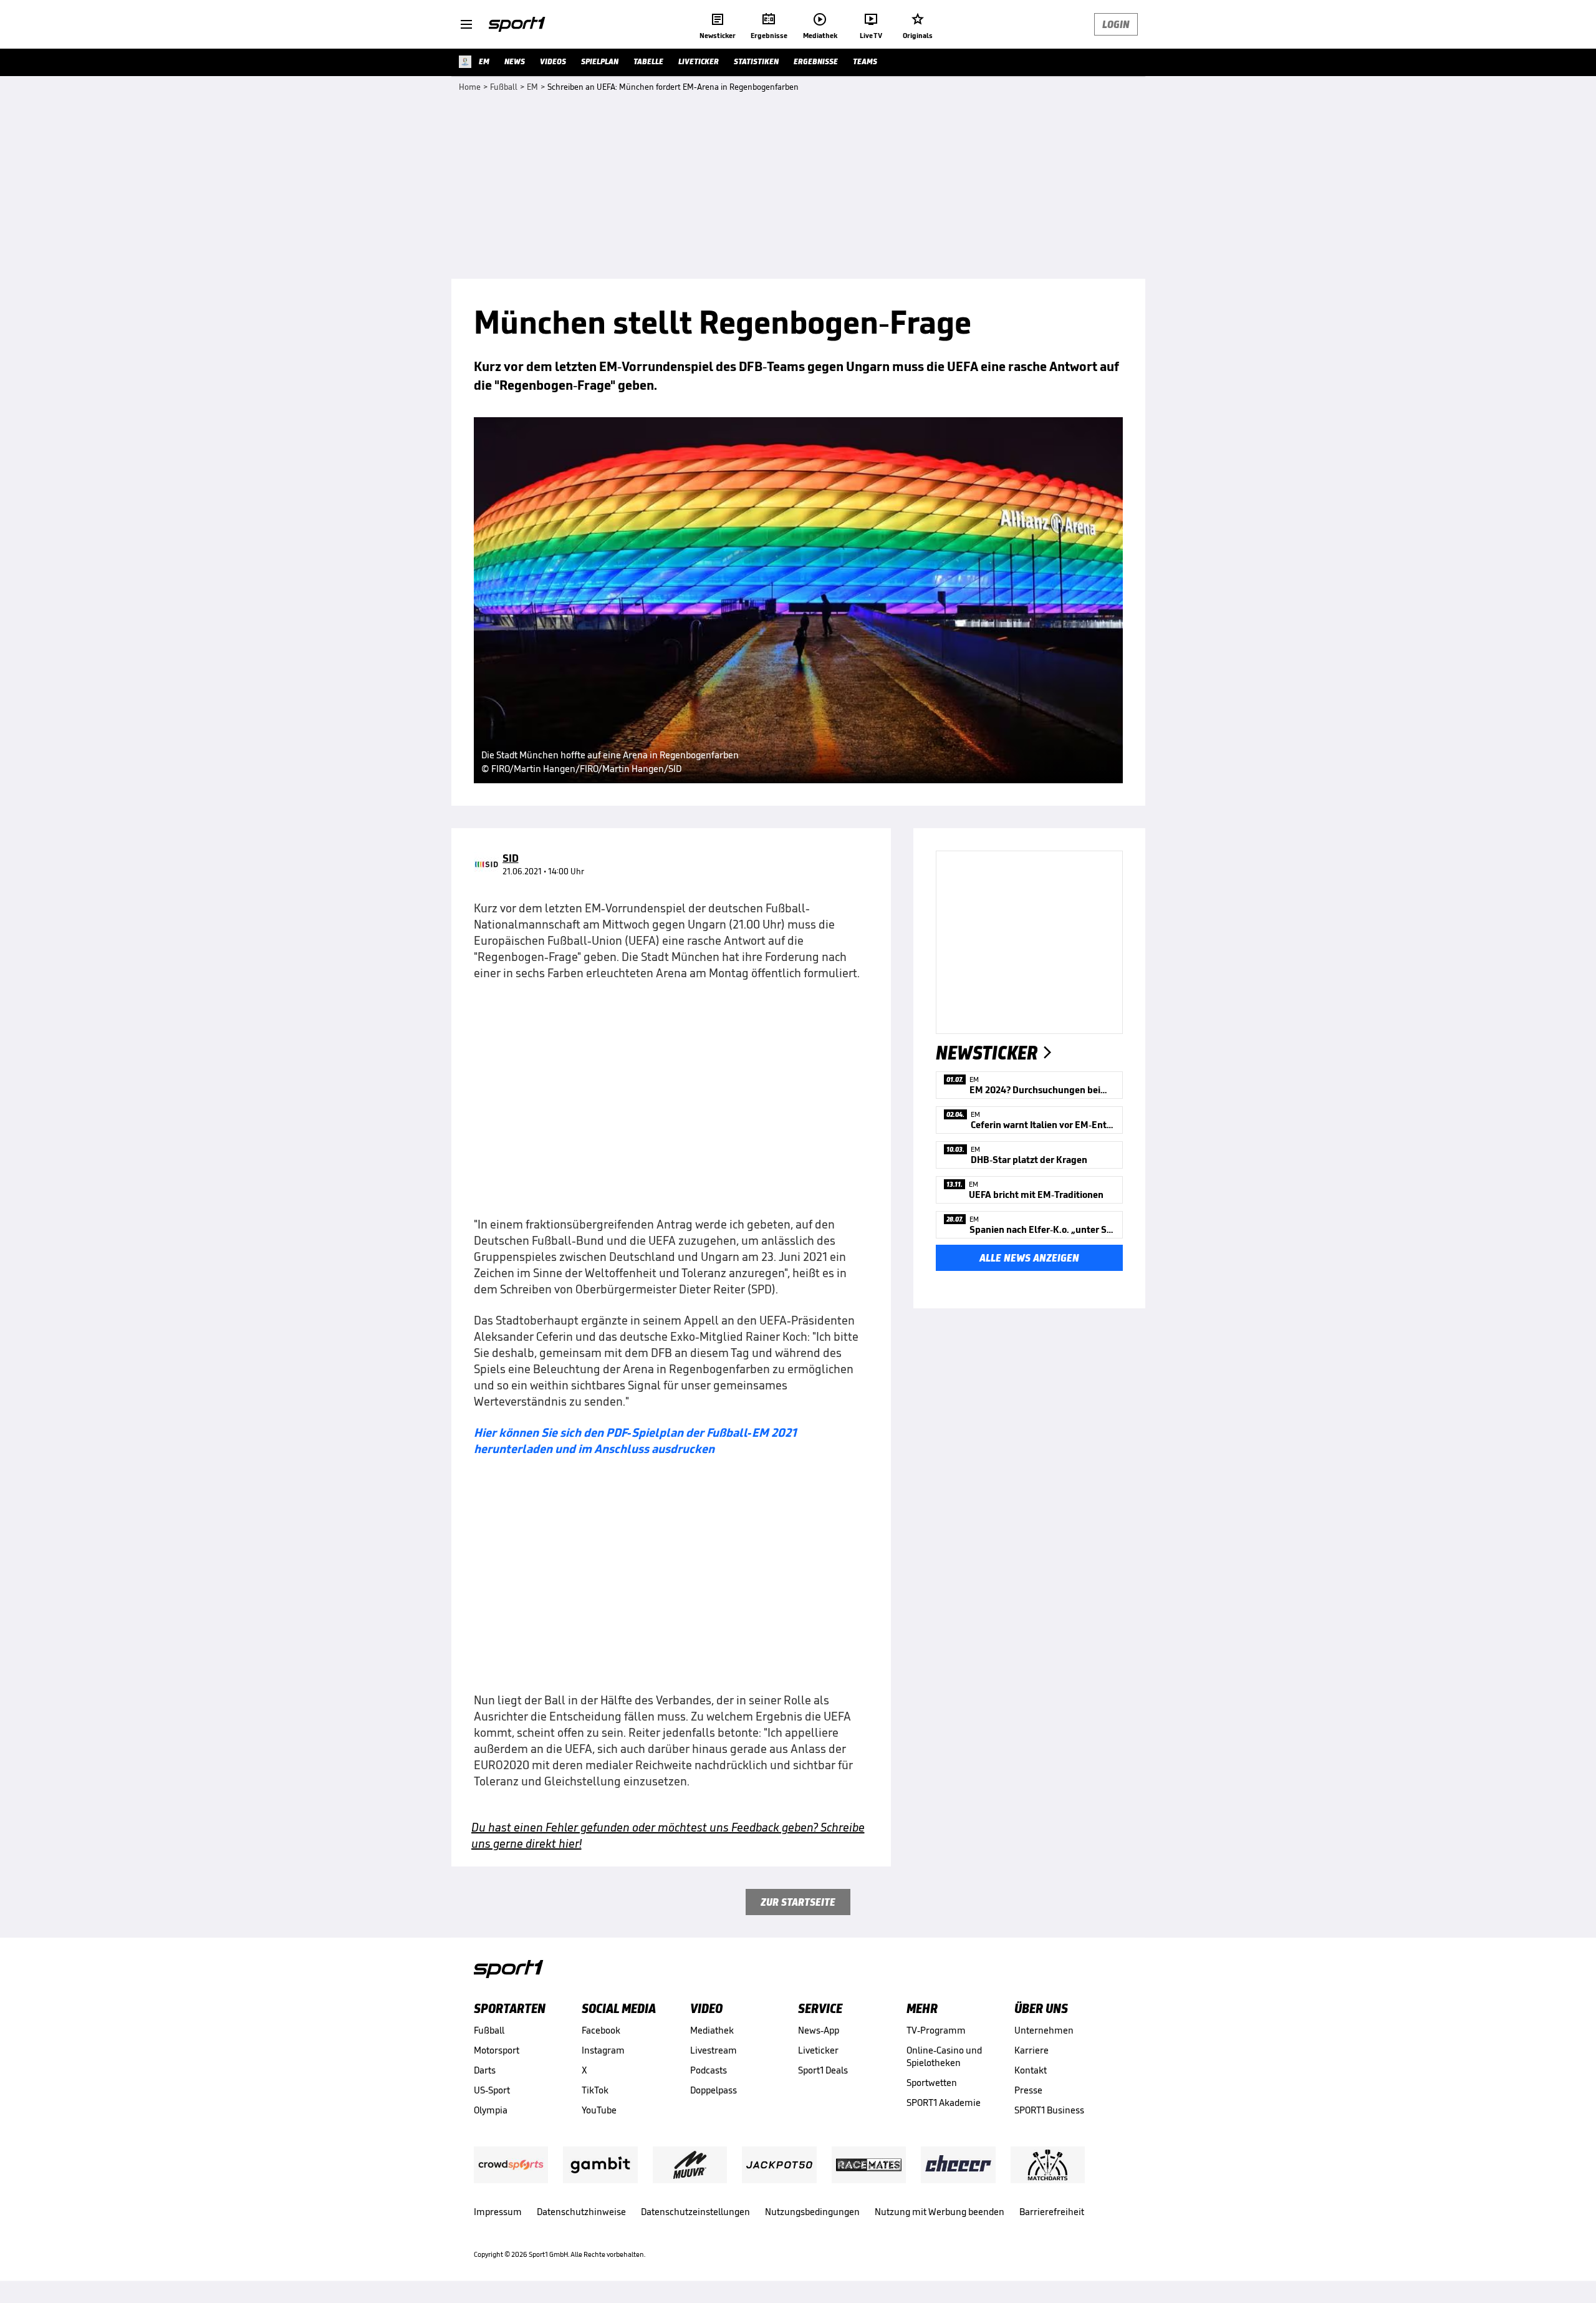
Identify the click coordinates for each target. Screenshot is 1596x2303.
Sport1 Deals (823, 2070)
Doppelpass (714, 2090)
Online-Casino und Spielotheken (944, 2056)
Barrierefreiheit (1052, 2212)
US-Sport (492, 2090)
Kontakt (1031, 2070)
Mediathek (712, 2030)
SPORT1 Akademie (944, 2103)
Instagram (603, 2050)
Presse (1028, 2090)
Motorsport (497, 2050)
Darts (485, 2070)
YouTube (599, 2110)
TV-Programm (936, 2030)
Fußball (489, 2030)
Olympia (491, 2110)
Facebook (601, 2030)
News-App (819, 2030)
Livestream (714, 2050)
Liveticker (818, 2050)
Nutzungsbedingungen (812, 2212)
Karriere (1031, 2050)
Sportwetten (932, 2083)
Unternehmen (1044, 2030)
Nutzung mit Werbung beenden (940, 2212)
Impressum (498, 2212)
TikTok (595, 2090)
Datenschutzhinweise (581, 2212)
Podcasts (709, 2070)
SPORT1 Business (1049, 2110)
